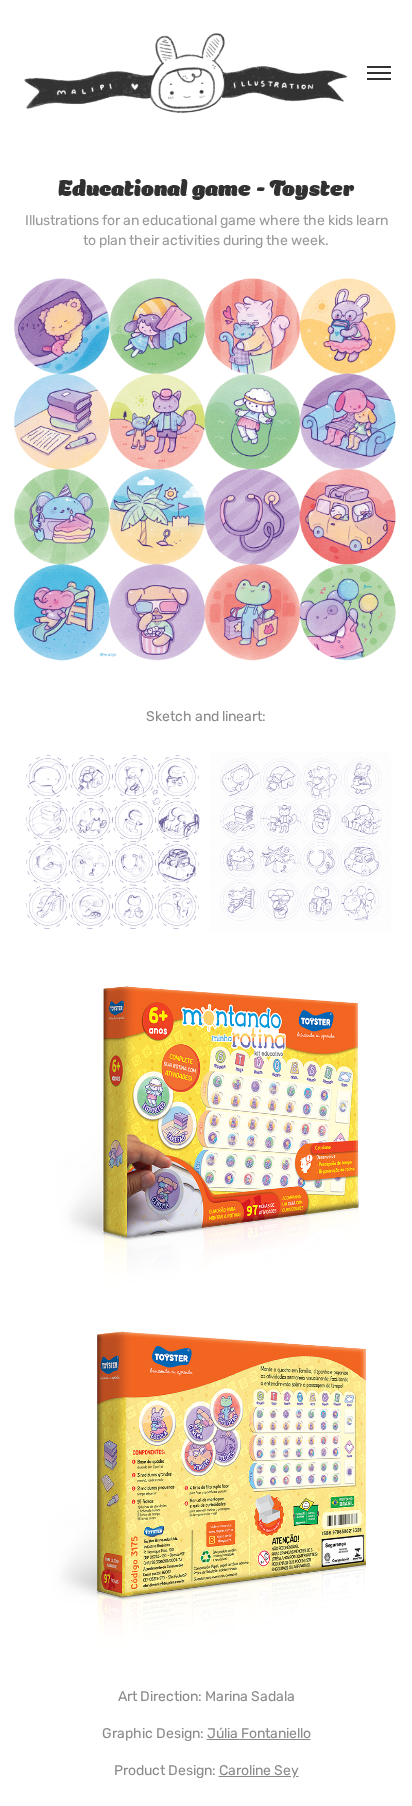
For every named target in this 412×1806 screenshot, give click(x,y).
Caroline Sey (259, 1770)
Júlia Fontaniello (259, 1733)
